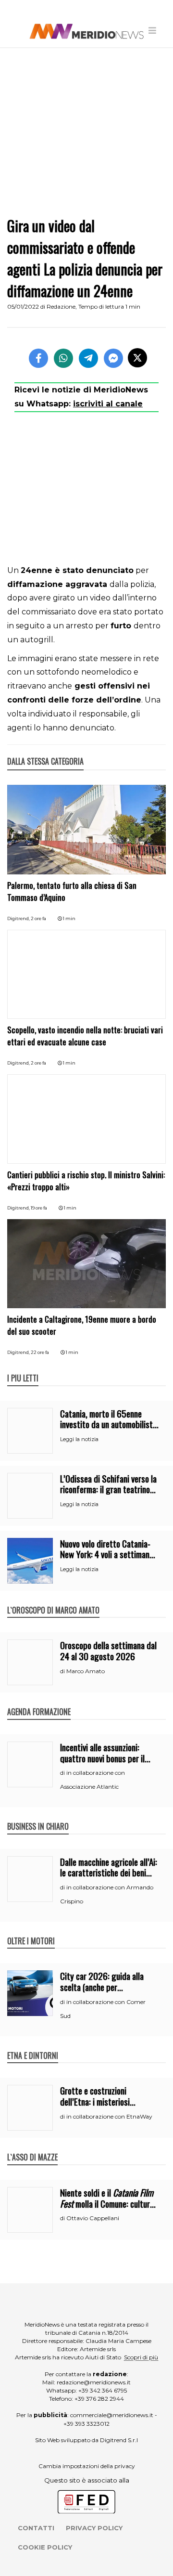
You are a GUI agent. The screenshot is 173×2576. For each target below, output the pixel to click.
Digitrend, (19, 918)
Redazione (61, 306)
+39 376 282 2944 (99, 2399)
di (63, 1671)
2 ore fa (38, 918)
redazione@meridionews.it (94, 2382)
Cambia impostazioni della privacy (87, 2466)
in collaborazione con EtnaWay (109, 2116)
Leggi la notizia (79, 1439)
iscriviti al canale (108, 404)
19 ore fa (39, 1208)
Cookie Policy (45, 2547)
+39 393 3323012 (86, 2424)
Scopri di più (141, 2357)
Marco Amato (86, 1671)
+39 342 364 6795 (103, 2390)
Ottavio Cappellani (93, 2218)
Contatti (36, 2528)
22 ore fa (40, 1352)
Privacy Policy (94, 2528)
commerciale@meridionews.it (112, 2415)
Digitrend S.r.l (119, 2440)
